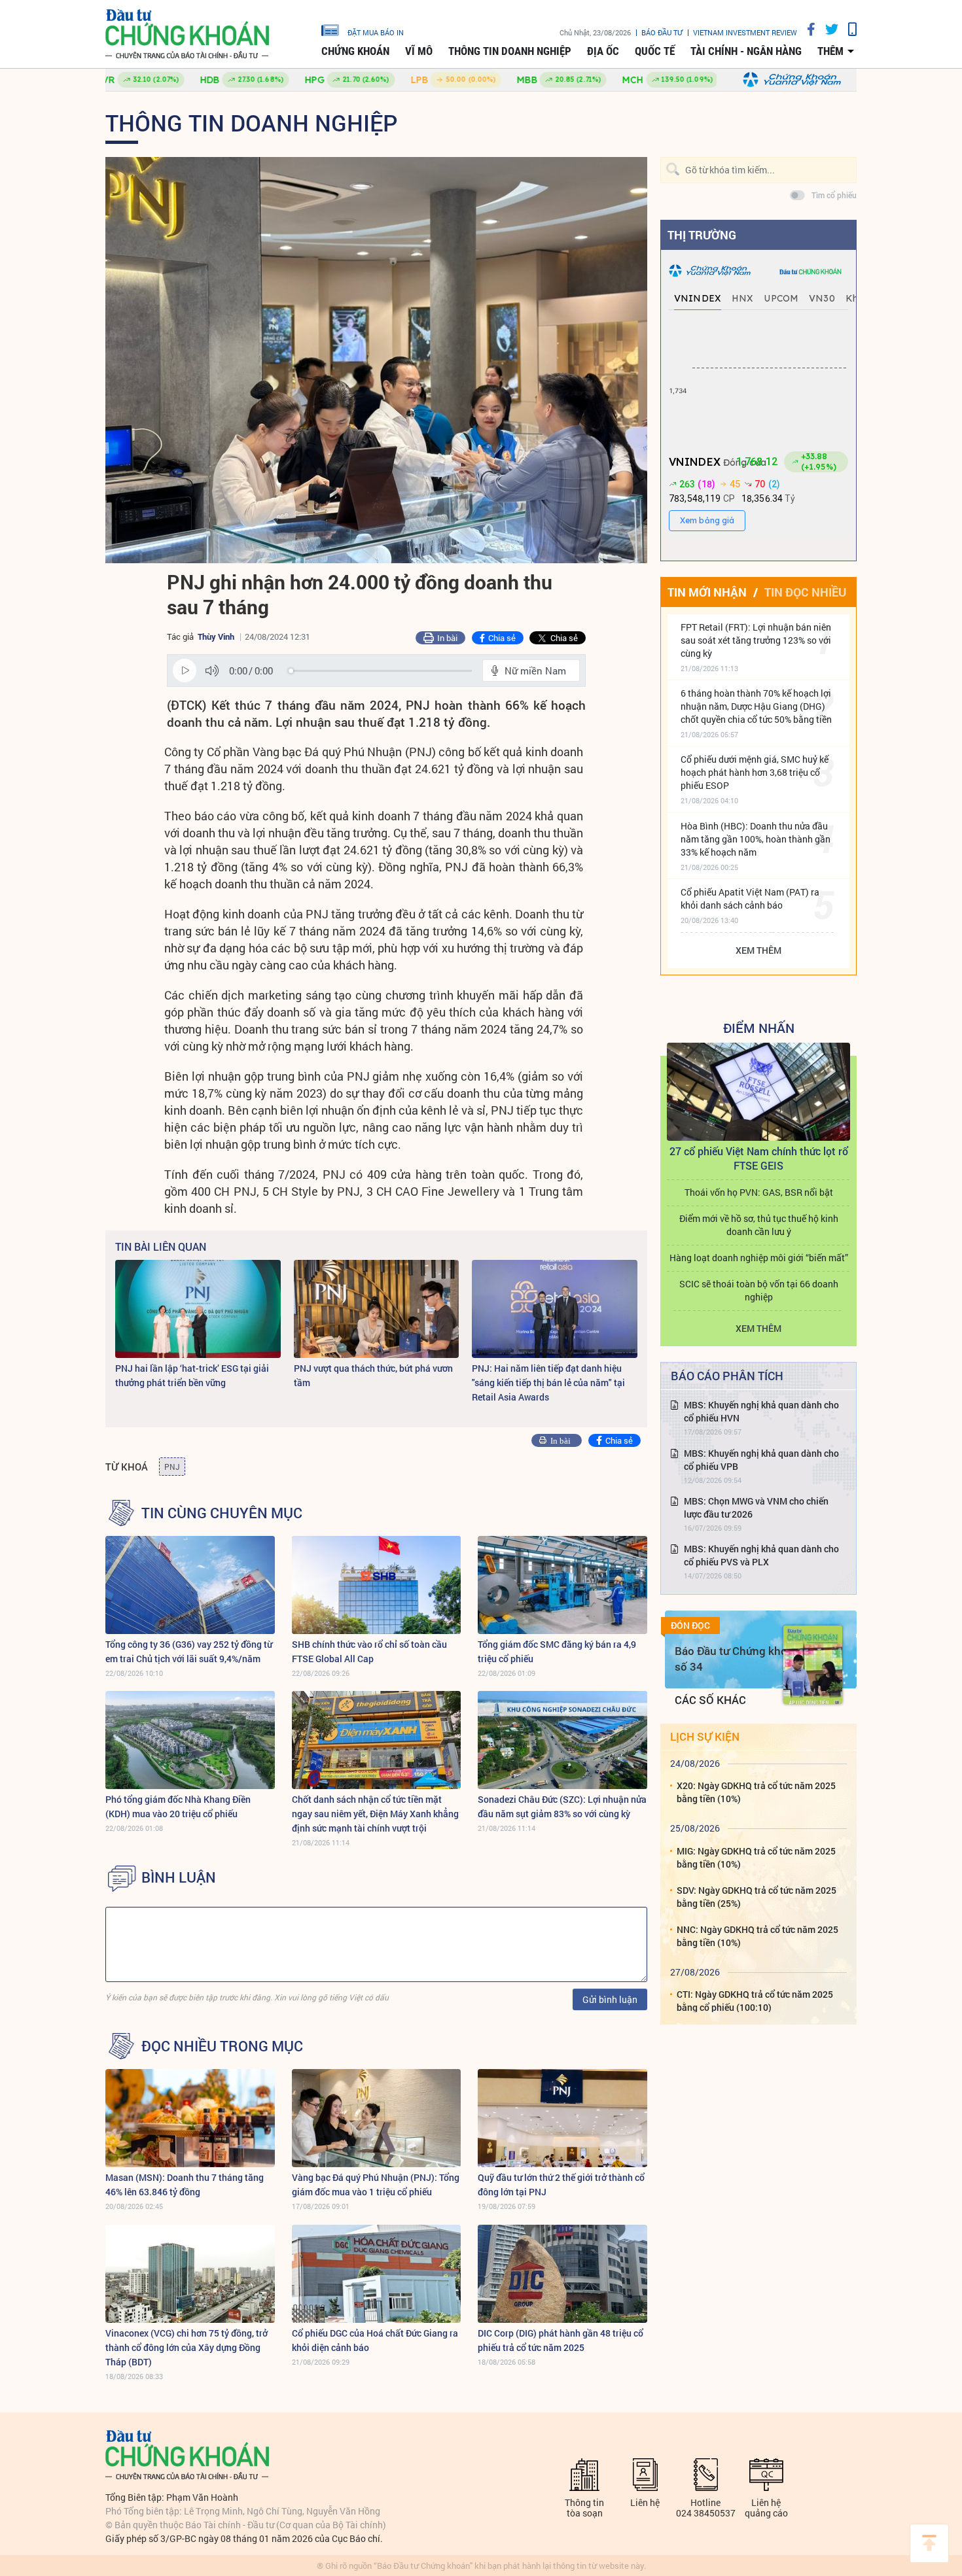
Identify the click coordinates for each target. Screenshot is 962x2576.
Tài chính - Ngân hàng (746, 51)
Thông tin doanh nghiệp (510, 51)
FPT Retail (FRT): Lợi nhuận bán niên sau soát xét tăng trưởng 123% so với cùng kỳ (756, 640)
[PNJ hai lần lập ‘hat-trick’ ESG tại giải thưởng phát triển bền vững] (198, 1309)
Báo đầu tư (662, 32)
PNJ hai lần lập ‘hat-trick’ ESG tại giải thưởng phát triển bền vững (192, 1375)
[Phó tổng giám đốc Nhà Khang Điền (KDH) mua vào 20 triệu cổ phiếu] (190, 1740)
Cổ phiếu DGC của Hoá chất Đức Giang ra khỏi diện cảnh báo (375, 2340)
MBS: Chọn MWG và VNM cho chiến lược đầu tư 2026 (756, 1507)
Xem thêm (758, 950)
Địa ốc (603, 51)
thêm (830, 51)
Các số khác (710, 1700)
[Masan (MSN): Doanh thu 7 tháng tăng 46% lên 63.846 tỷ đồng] (190, 2118)
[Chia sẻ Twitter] (827, 29)
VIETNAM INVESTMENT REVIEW (745, 32)
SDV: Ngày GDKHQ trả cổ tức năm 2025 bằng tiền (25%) (757, 1897)
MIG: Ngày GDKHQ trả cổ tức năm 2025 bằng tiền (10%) (756, 1857)
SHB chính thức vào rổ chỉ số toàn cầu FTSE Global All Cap (369, 1651)
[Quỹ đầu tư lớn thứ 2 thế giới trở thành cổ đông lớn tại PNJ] (562, 2118)
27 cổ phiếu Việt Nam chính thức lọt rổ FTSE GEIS (759, 1158)
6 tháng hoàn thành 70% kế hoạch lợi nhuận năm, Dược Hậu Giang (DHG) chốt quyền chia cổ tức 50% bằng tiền (756, 706)
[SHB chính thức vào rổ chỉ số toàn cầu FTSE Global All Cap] (377, 1585)
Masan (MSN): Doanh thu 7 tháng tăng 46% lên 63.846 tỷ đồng (185, 2184)
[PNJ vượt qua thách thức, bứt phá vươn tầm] (377, 1309)
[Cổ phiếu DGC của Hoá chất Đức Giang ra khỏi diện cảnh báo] (377, 2274)
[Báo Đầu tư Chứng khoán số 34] (813, 1665)
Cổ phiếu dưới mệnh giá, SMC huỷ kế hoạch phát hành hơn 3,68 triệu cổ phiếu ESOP (755, 772)
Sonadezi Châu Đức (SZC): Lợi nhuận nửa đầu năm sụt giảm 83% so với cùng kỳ (562, 1806)
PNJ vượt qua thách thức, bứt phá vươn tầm (373, 1375)
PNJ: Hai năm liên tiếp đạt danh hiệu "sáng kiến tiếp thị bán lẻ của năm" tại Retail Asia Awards (548, 1383)
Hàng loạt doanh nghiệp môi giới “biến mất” (759, 1258)
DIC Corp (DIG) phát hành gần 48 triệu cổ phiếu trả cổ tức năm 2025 (561, 2340)
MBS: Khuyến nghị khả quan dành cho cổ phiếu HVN (761, 1411)
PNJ (172, 1467)
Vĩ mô (419, 51)
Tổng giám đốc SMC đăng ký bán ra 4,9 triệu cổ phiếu (557, 1651)
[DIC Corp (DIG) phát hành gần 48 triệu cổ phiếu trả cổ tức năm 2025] (562, 2274)
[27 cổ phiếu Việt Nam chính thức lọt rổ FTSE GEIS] (758, 1092)
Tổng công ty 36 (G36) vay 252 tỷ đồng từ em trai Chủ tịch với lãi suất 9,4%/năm (189, 1651)
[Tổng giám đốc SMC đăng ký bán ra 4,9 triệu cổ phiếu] (562, 1585)
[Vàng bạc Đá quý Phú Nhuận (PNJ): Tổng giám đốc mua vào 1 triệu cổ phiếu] (377, 2118)
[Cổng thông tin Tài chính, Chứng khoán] (187, 34)
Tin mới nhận (707, 592)
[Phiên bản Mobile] (847, 29)
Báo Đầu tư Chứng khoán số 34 (737, 1659)
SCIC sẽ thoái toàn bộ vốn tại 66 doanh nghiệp (759, 1290)
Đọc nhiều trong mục (222, 2046)
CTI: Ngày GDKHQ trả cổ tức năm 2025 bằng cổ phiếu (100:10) (755, 2001)
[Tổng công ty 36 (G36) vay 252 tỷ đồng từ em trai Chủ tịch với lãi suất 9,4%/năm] (190, 1585)
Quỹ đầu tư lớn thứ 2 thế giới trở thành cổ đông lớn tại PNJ (561, 2184)
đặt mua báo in (376, 32)
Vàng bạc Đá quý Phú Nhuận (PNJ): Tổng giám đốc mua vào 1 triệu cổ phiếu (376, 2184)
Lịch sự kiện (705, 1736)
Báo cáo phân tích (727, 1376)
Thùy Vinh (216, 636)
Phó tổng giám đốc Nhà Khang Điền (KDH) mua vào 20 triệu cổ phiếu (178, 1806)
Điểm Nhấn (759, 1028)
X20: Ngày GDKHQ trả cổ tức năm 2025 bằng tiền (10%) (756, 1792)
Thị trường (702, 235)
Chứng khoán (355, 51)
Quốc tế (655, 51)
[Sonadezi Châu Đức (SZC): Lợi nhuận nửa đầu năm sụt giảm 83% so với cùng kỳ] (562, 1740)
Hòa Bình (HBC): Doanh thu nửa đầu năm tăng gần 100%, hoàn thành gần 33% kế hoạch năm (756, 839)
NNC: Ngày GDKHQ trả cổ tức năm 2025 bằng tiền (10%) (757, 1936)
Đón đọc (690, 1626)
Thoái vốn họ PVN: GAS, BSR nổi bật (759, 1192)
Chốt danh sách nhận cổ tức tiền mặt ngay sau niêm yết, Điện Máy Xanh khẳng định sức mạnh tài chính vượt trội (375, 1814)
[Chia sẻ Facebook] (806, 29)
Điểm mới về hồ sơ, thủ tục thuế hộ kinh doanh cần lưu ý (759, 1225)
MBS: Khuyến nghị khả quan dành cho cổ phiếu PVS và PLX (761, 1555)
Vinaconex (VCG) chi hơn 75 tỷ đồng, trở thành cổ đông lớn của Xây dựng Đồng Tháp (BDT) (187, 2347)
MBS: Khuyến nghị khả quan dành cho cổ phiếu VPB (761, 1460)
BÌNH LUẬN (179, 1877)
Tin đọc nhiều (805, 592)
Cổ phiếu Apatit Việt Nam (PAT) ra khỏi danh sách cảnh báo (750, 898)
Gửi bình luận (610, 1999)
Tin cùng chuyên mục (222, 1513)
